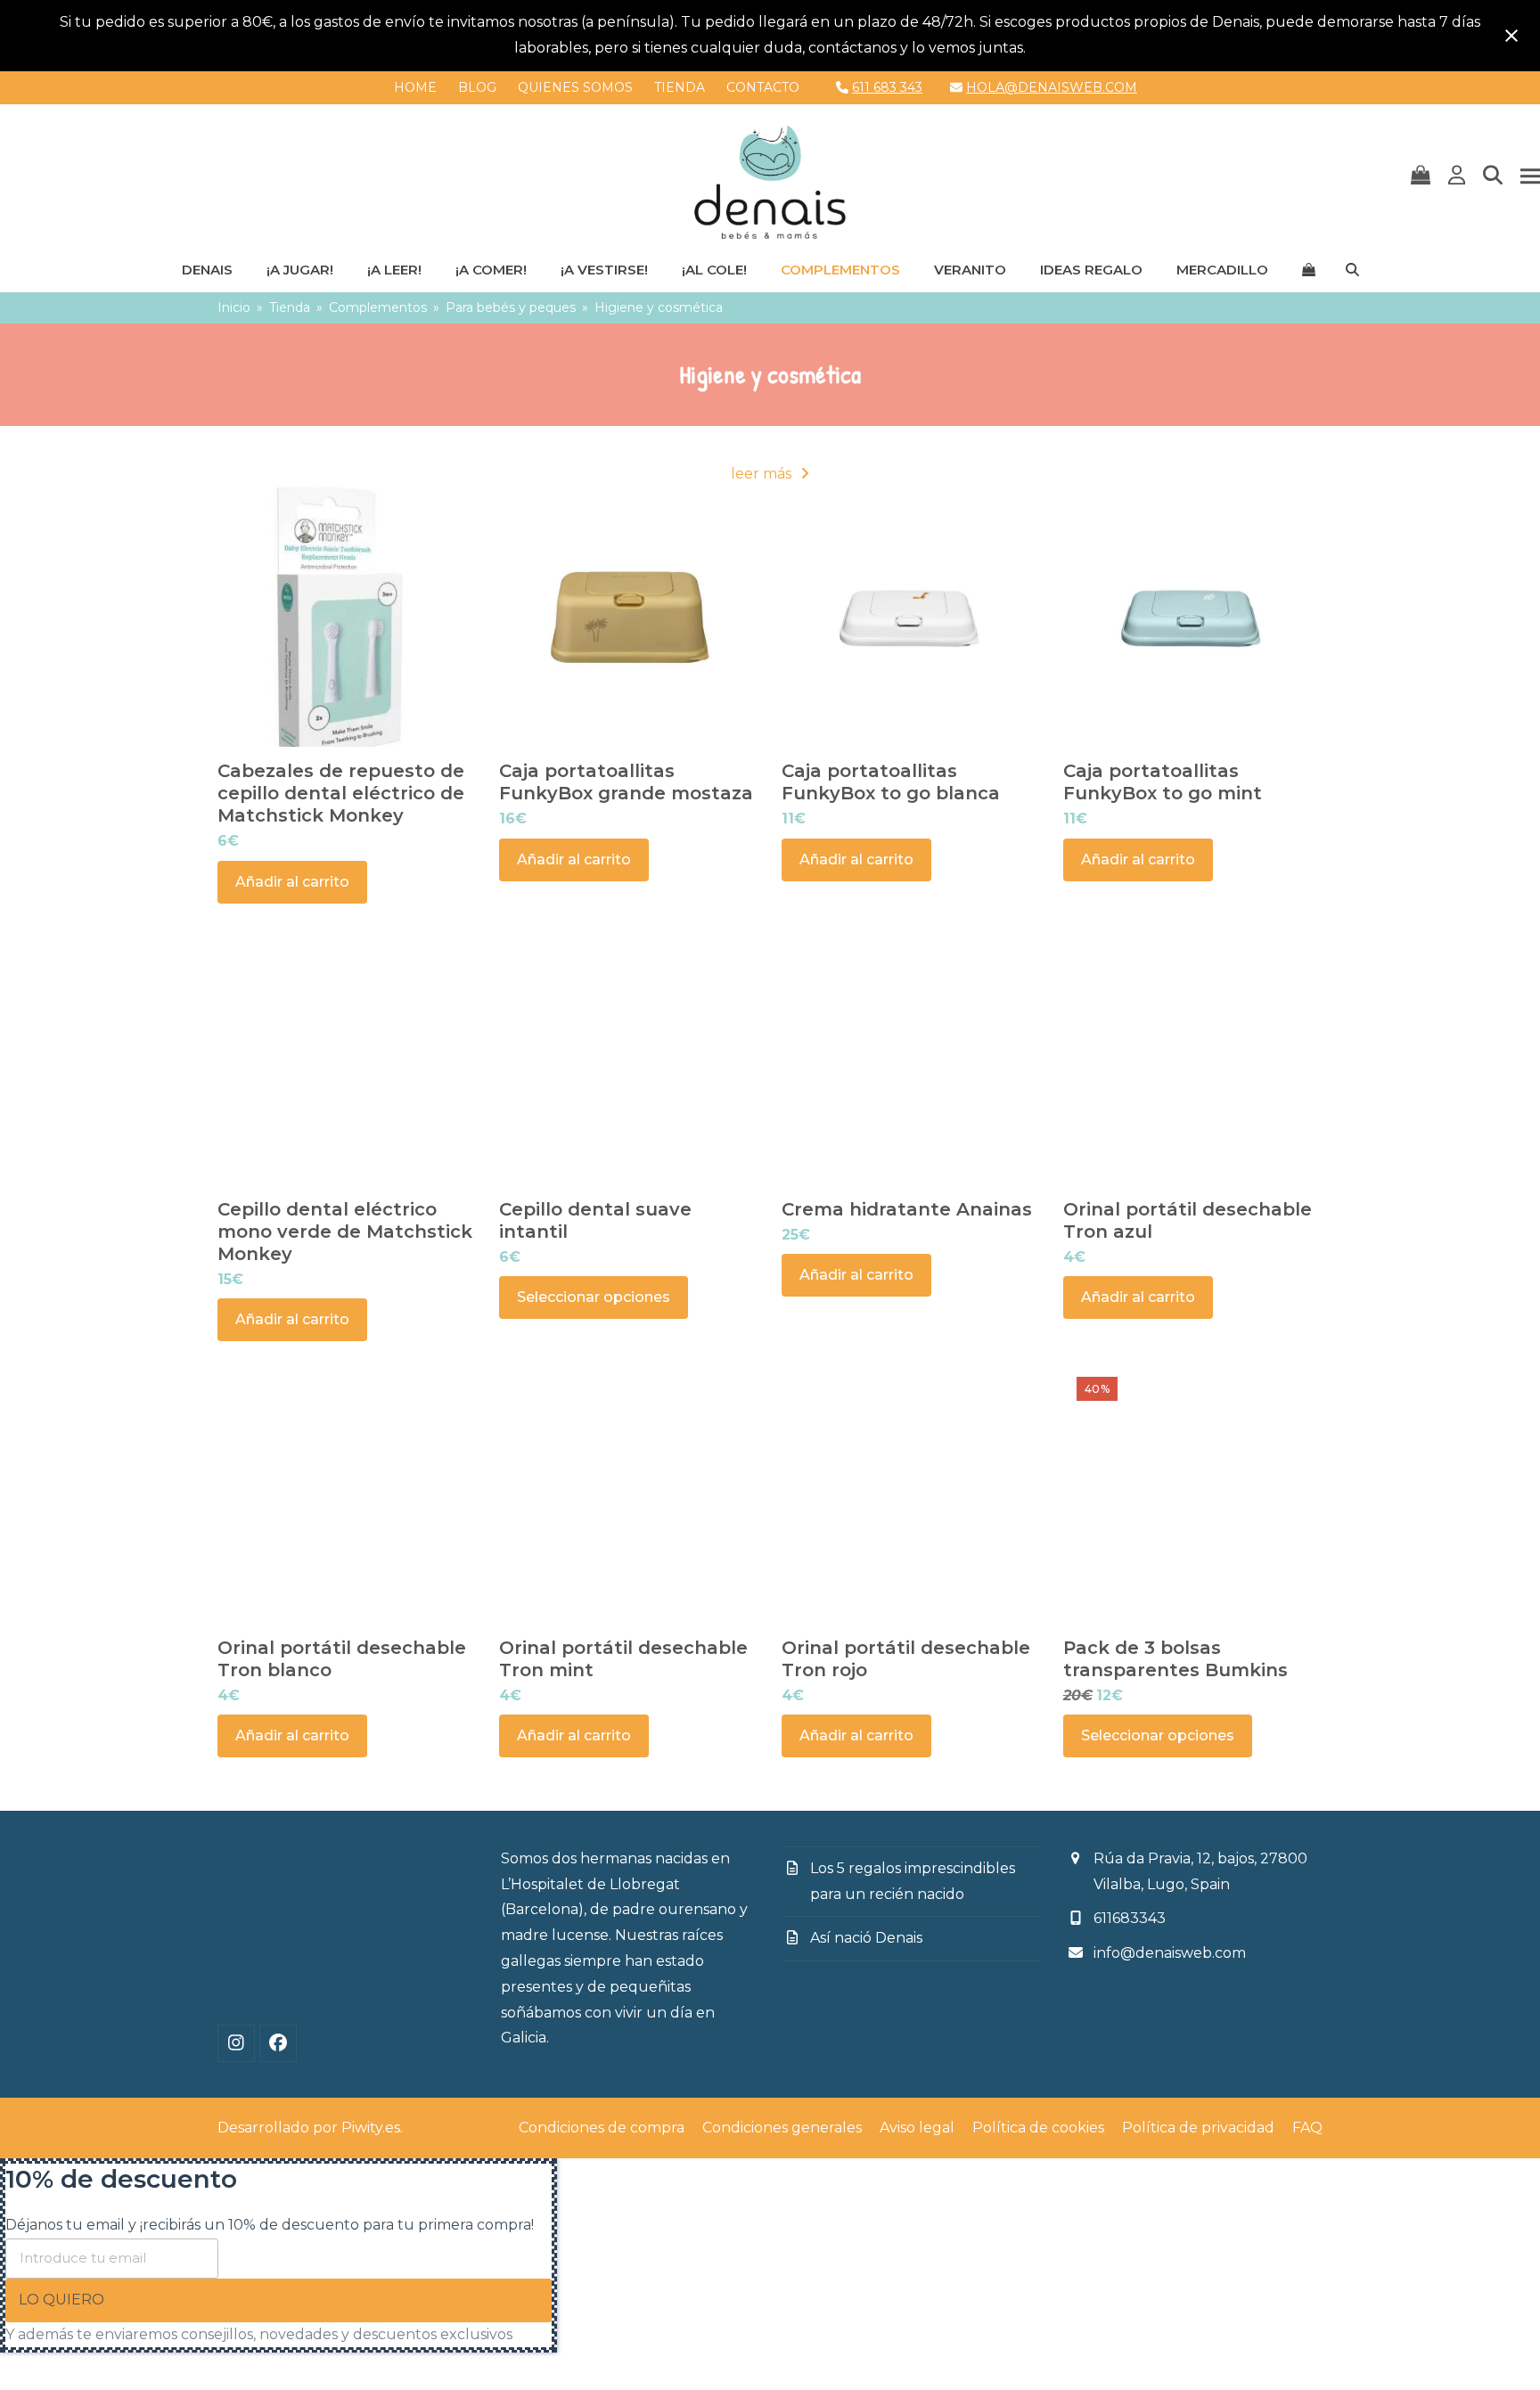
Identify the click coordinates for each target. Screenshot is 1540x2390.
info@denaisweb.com (1170, 1953)
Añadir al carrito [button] (292, 882)
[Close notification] (1511, 36)
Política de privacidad (1198, 2128)
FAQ (1307, 2128)
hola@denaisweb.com (1052, 87)
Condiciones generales (782, 2128)
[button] (1421, 176)
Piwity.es (371, 2128)
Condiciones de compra (602, 2128)
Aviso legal (917, 2128)
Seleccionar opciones (594, 1297)
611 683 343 (887, 87)
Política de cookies (1038, 2128)
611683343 (1130, 1918)
